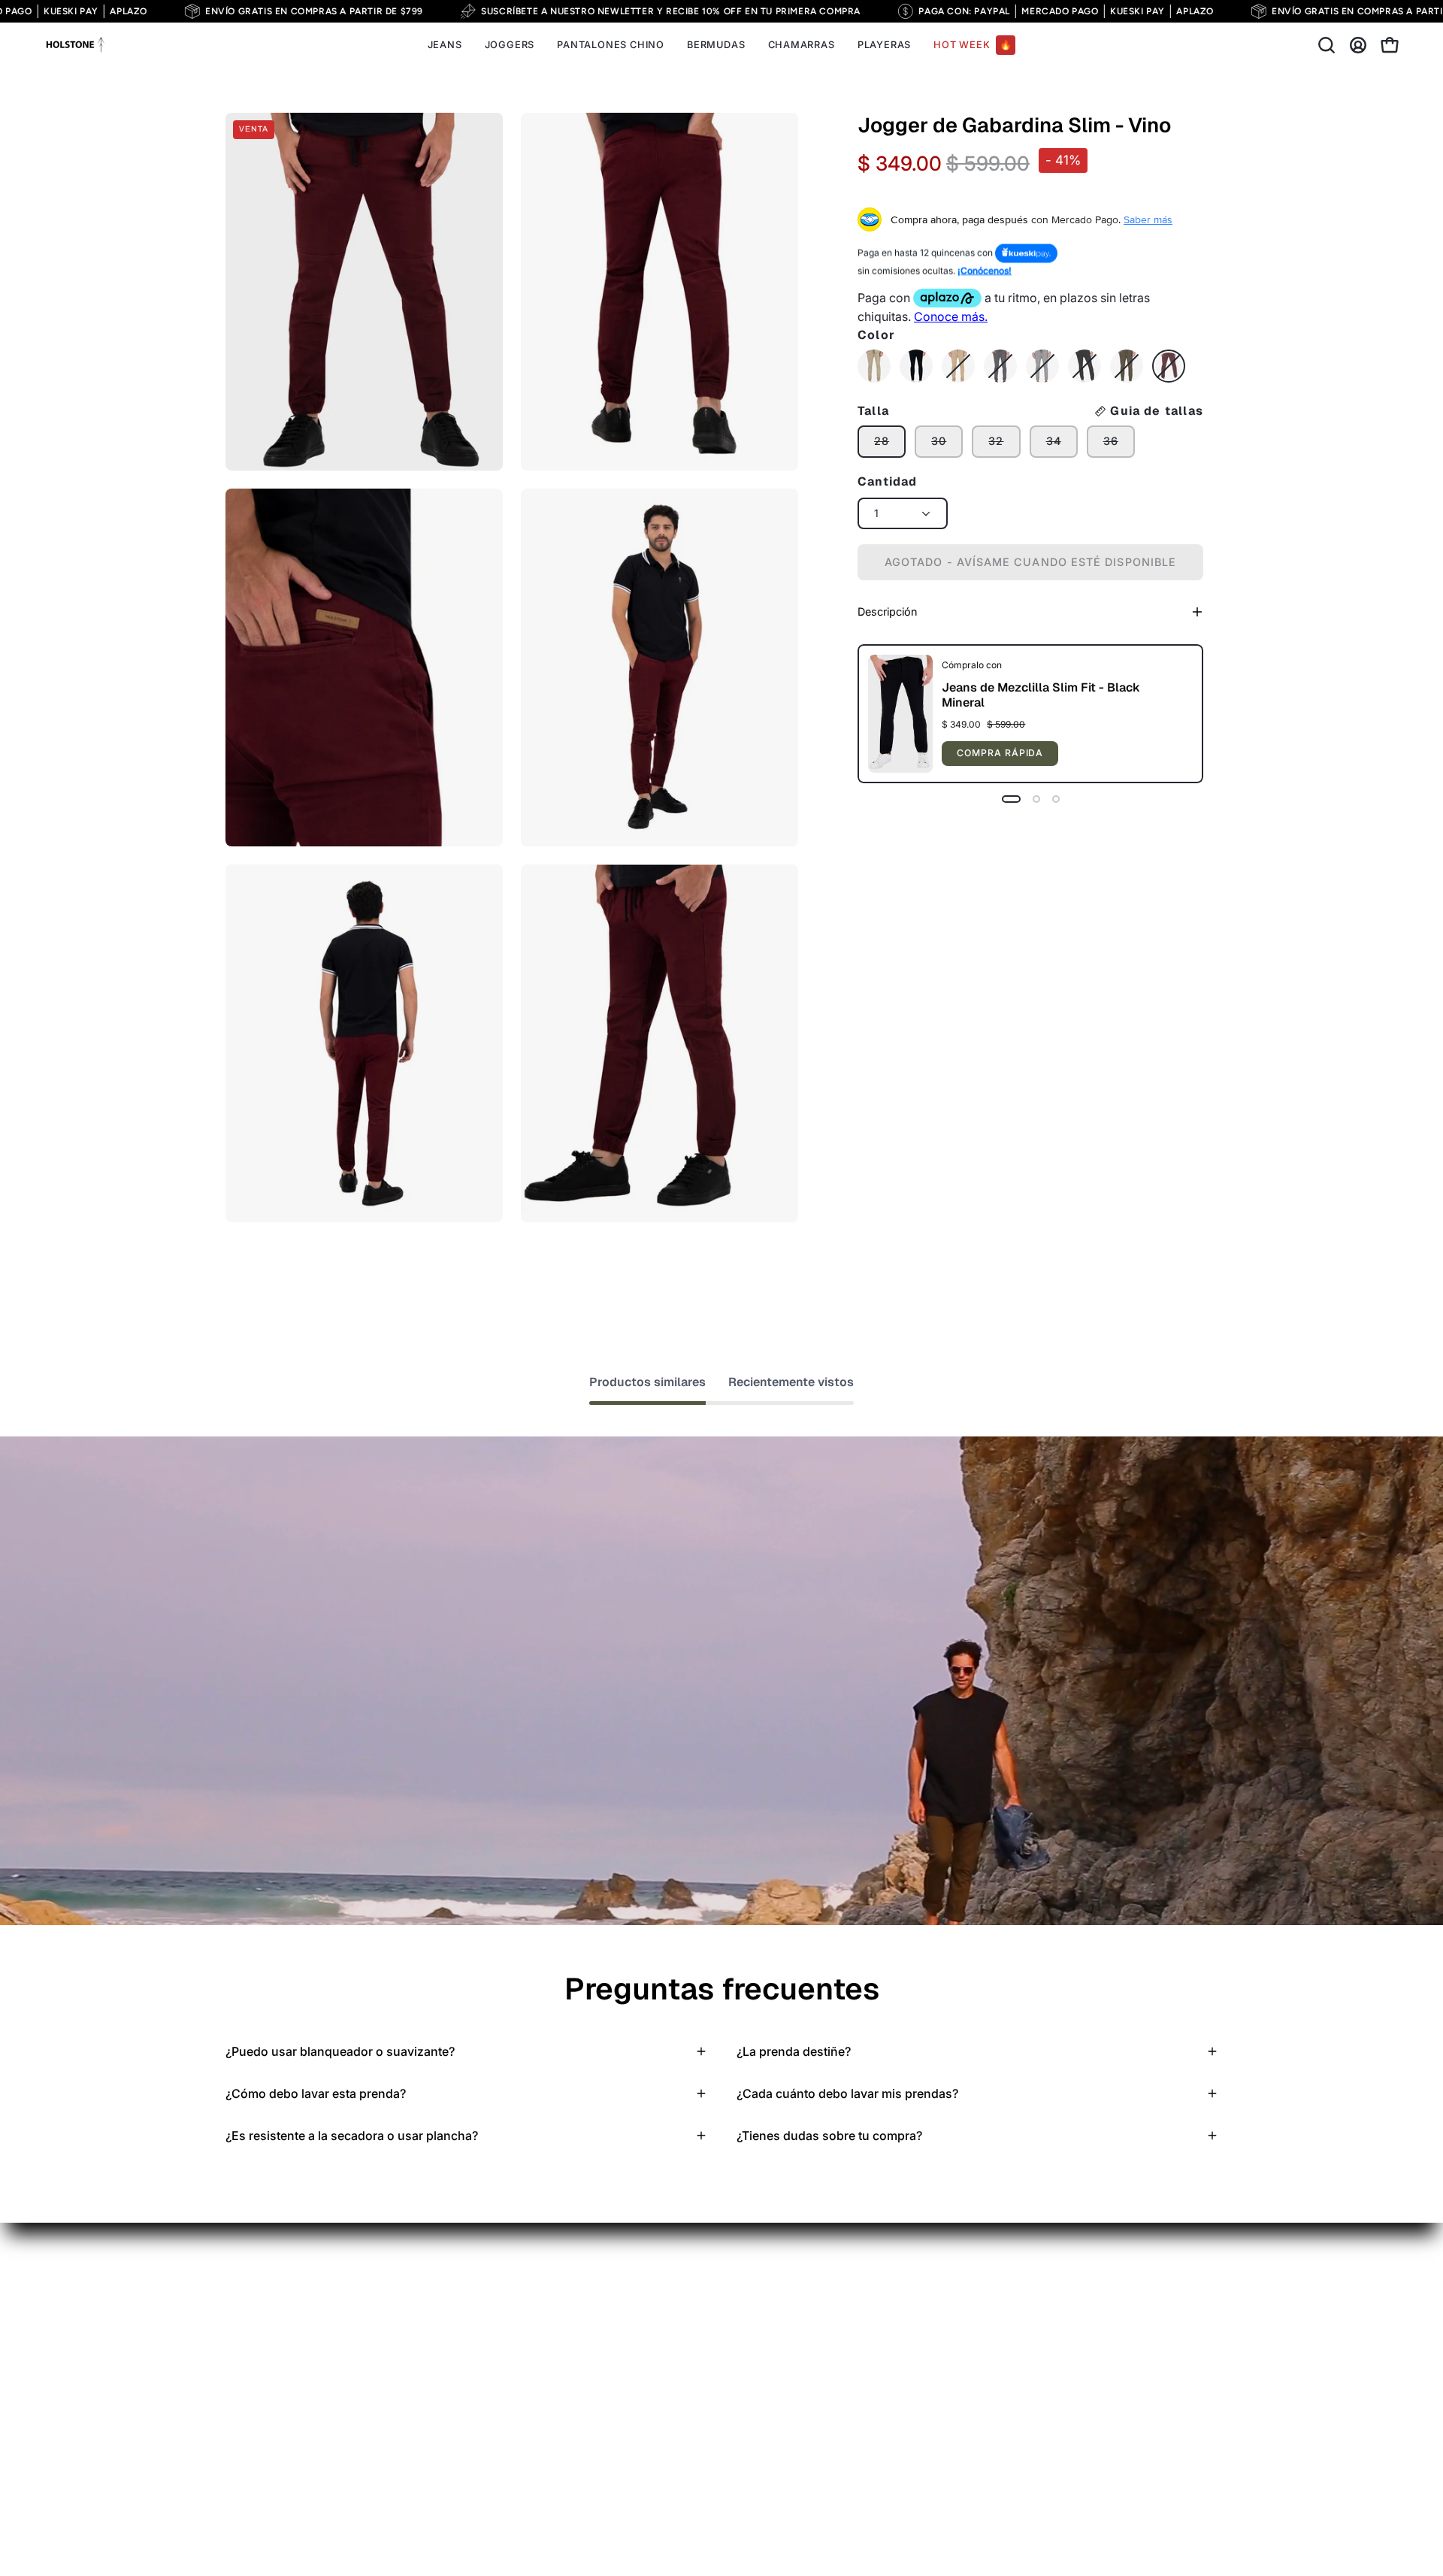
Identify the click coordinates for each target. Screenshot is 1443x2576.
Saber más (1148, 219)
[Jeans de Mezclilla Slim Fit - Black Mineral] (900, 714)
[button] (1327, 45)
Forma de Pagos (578, 2353)
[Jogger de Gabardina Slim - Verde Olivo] (1127, 366)
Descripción (887, 611)
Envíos (551, 2328)
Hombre (402, 2303)
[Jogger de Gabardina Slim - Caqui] (958, 366)
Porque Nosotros (427, 2328)
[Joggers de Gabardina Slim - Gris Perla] (1042, 366)
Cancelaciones (573, 2427)
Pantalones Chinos (277, 2303)
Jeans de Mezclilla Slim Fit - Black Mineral (1041, 695)
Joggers (249, 2353)
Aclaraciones (569, 2452)
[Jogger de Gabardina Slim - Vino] (1169, 366)
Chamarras (256, 2402)
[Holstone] (75, 45)
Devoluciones (570, 2402)
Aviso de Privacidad (588, 2303)
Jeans (242, 2328)
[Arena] (874, 366)
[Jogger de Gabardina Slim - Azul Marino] (916, 366)
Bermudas (254, 2378)
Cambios (557, 2378)
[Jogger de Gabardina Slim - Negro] (1085, 366)
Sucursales (563, 2477)
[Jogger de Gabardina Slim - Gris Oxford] (1000, 366)
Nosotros (558, 2502)
